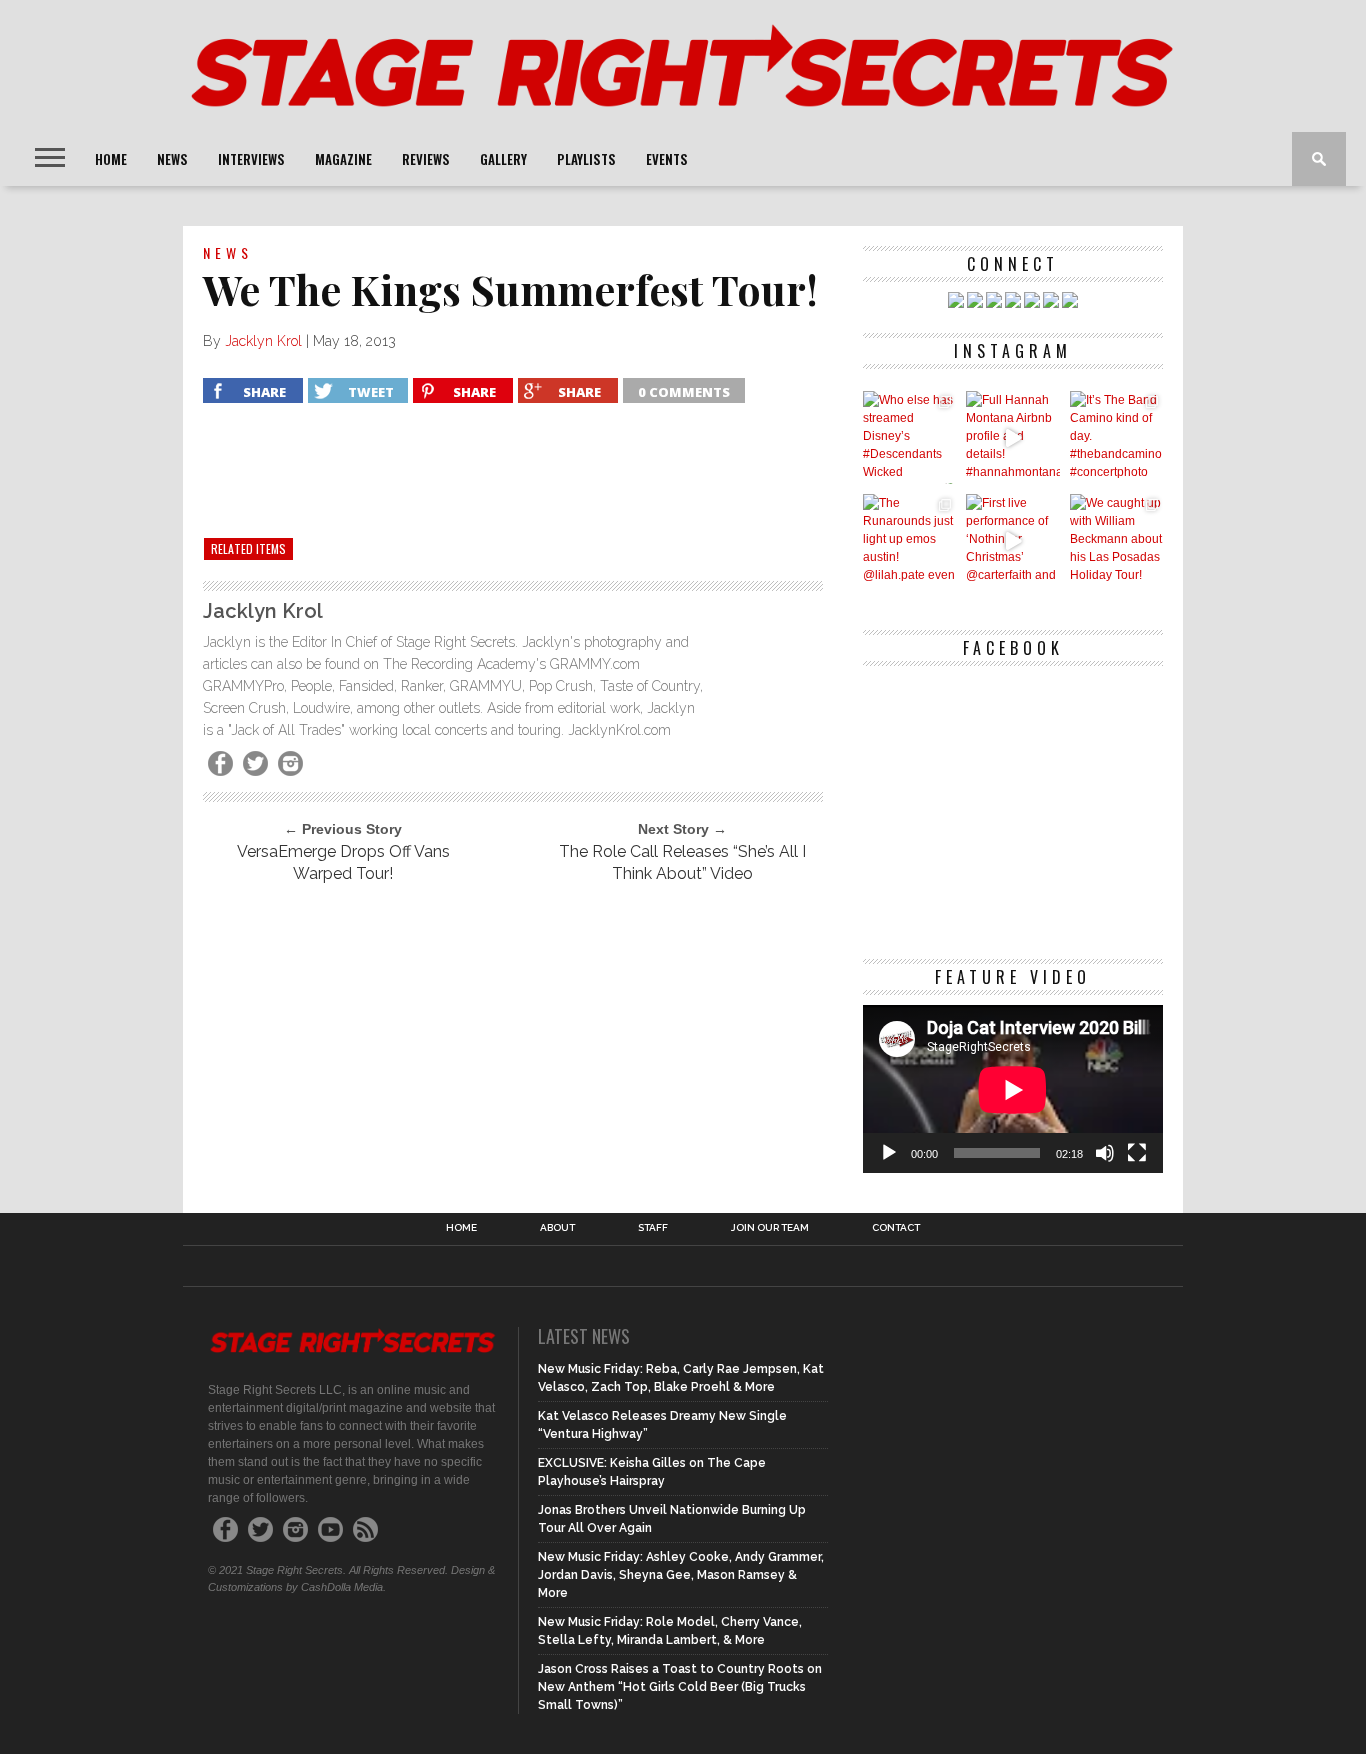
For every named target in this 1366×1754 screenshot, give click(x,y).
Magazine (343, 159)
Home (111, 159)
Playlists (586, 159)
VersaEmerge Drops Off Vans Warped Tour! (343, 862)
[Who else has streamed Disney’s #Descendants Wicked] (909, 437)
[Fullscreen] (1137, 1153)
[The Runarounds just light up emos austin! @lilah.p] (909, 540)
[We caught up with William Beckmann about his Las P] (1116, 540)
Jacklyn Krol (263, 341)
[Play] (889, 1153)
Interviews (251, 159)
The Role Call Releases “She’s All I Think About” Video (682, 862)
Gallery (503, 159)
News (172, 159)
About (557, 1228)
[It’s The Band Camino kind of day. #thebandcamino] (1116, 437)
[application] (1013, 1089)
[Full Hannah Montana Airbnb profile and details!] (1012, 437)
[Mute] (1105, 1153)
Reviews (426, 159)
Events (667, 159)
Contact (896, 1228)
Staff (653, 1228)
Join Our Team (770, 1228)
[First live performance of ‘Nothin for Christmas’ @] (1012, 540)
